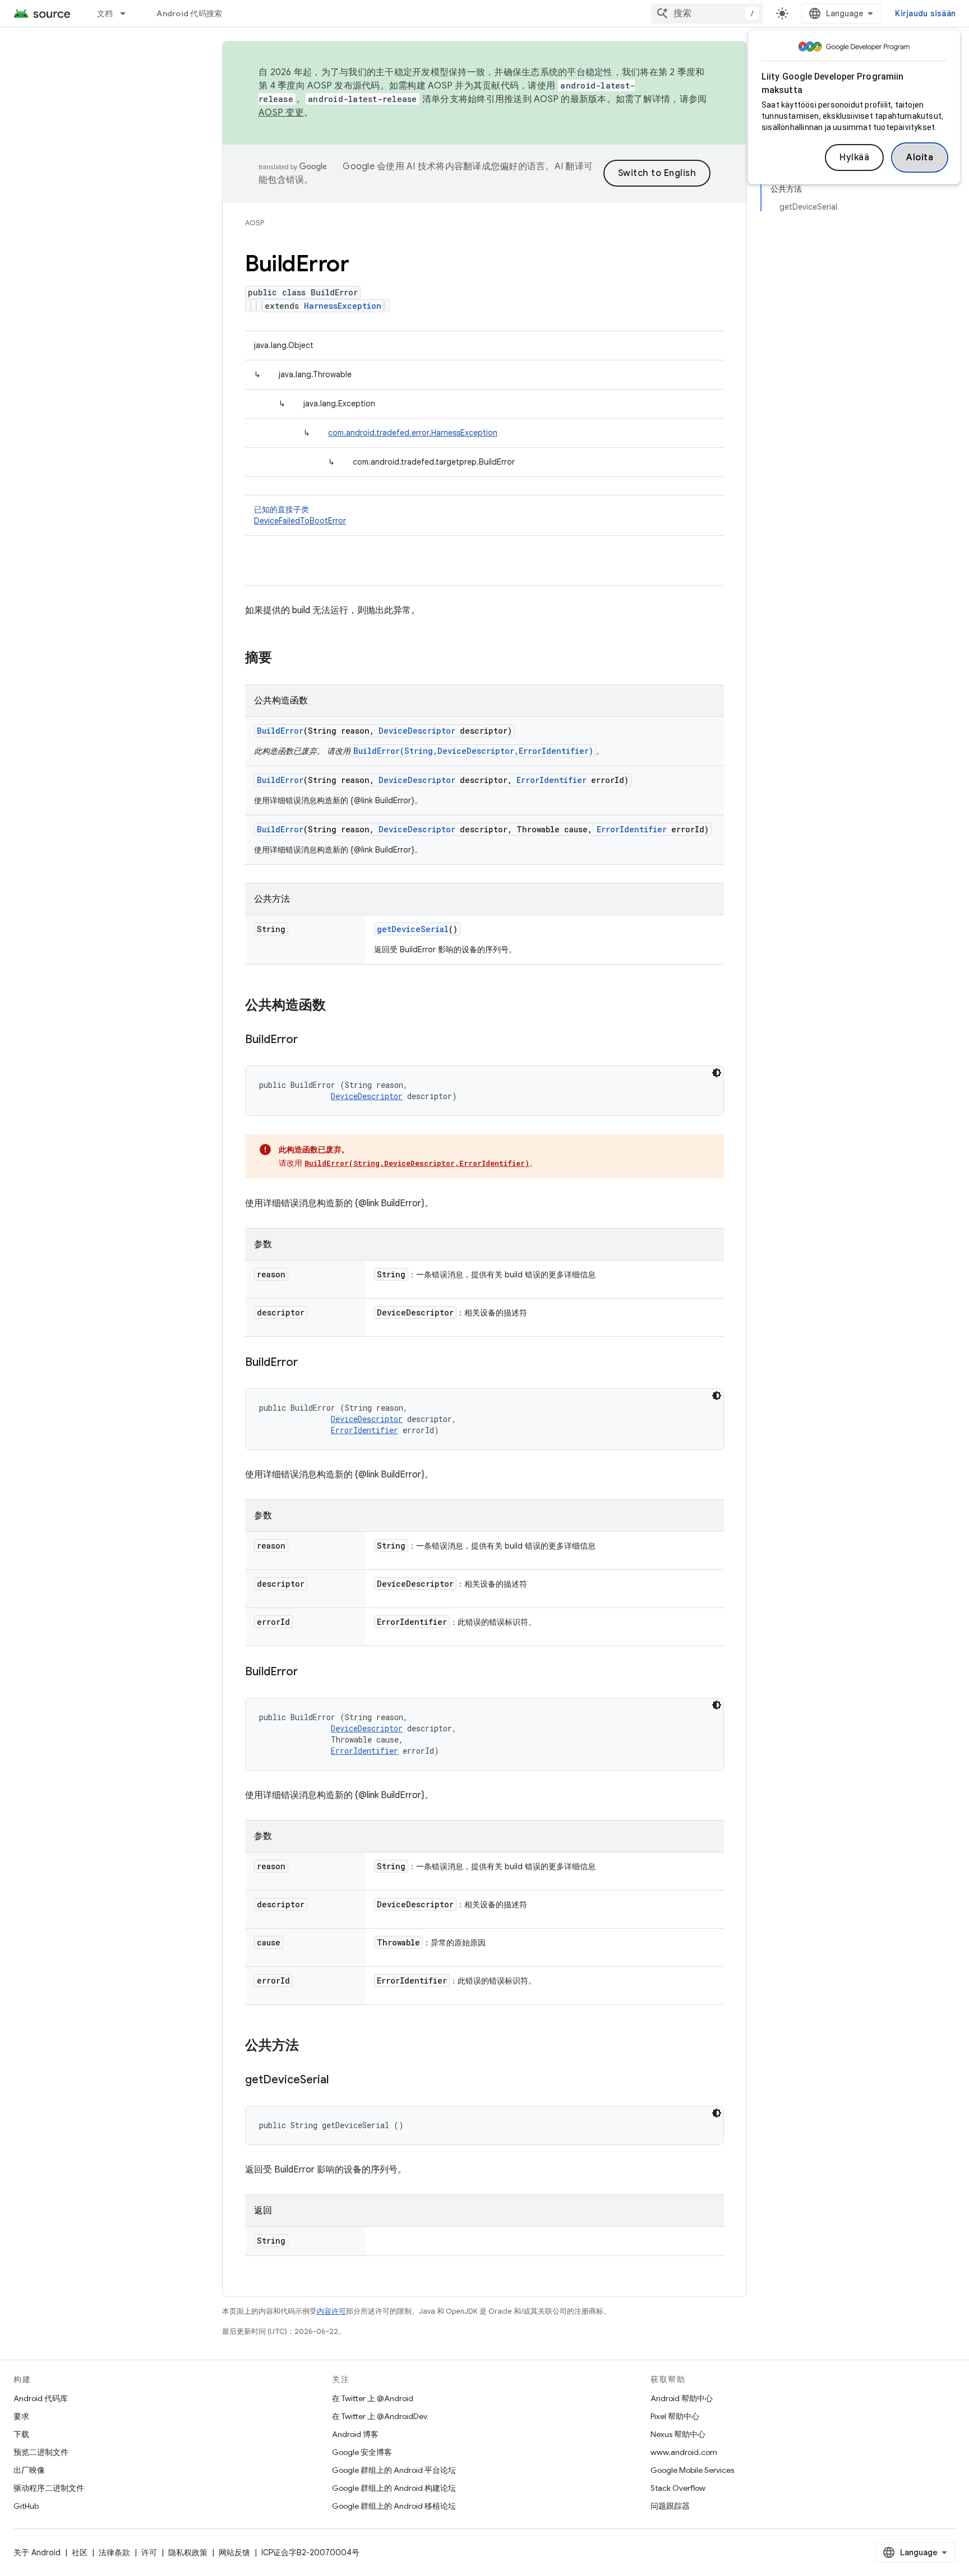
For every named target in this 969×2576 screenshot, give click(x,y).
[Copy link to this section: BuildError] (309, 1040)
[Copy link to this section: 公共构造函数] (337, 1006)
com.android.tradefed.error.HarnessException (413, 433)
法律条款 (114, 2552)
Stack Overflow (678, 2488)
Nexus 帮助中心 (678, 2434)
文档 (105, 13)
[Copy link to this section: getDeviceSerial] (340, 2081)
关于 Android (37, 2552)
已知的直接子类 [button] (300, 515)
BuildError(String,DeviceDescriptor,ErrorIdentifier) (473, 751)
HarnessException (343, 306)
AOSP (255, 223)
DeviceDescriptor (417, 731)
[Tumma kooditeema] (717, 1073)
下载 (21, 2434)
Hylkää (854, 157)
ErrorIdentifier (552, 780)
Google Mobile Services (692, 2470)
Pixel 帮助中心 (675, 2416)
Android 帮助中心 (682, 2398)
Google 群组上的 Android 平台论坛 (394, 2470)
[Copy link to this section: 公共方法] (310, 2046)
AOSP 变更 (281, 113)
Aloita (920, 157)
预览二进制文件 (41, 2452)
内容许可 (331, 2311)
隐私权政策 (188, 2552)
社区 (80, 2552)
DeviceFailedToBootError (300, 521)
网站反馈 (234, 2552)
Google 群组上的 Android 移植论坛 (394, 2506)
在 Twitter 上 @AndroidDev (380, 2416)
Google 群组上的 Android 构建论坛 (394, 2488)
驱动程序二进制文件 (49, 2488)
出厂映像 (29, 2470)
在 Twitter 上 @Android (373, 2398)
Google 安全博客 (362, 2452)
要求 (21, 2416)
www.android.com (684, 2452)
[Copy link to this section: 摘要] (283, 659)
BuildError (280, 731)
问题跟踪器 (670, 2506)
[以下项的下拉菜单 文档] (128, 13)
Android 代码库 (41, 2398)
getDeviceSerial (413, 929)
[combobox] (707, 13)
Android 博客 (355, 2434)
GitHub (26, 2506)
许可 (149, 2552)
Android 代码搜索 (189, 13)
